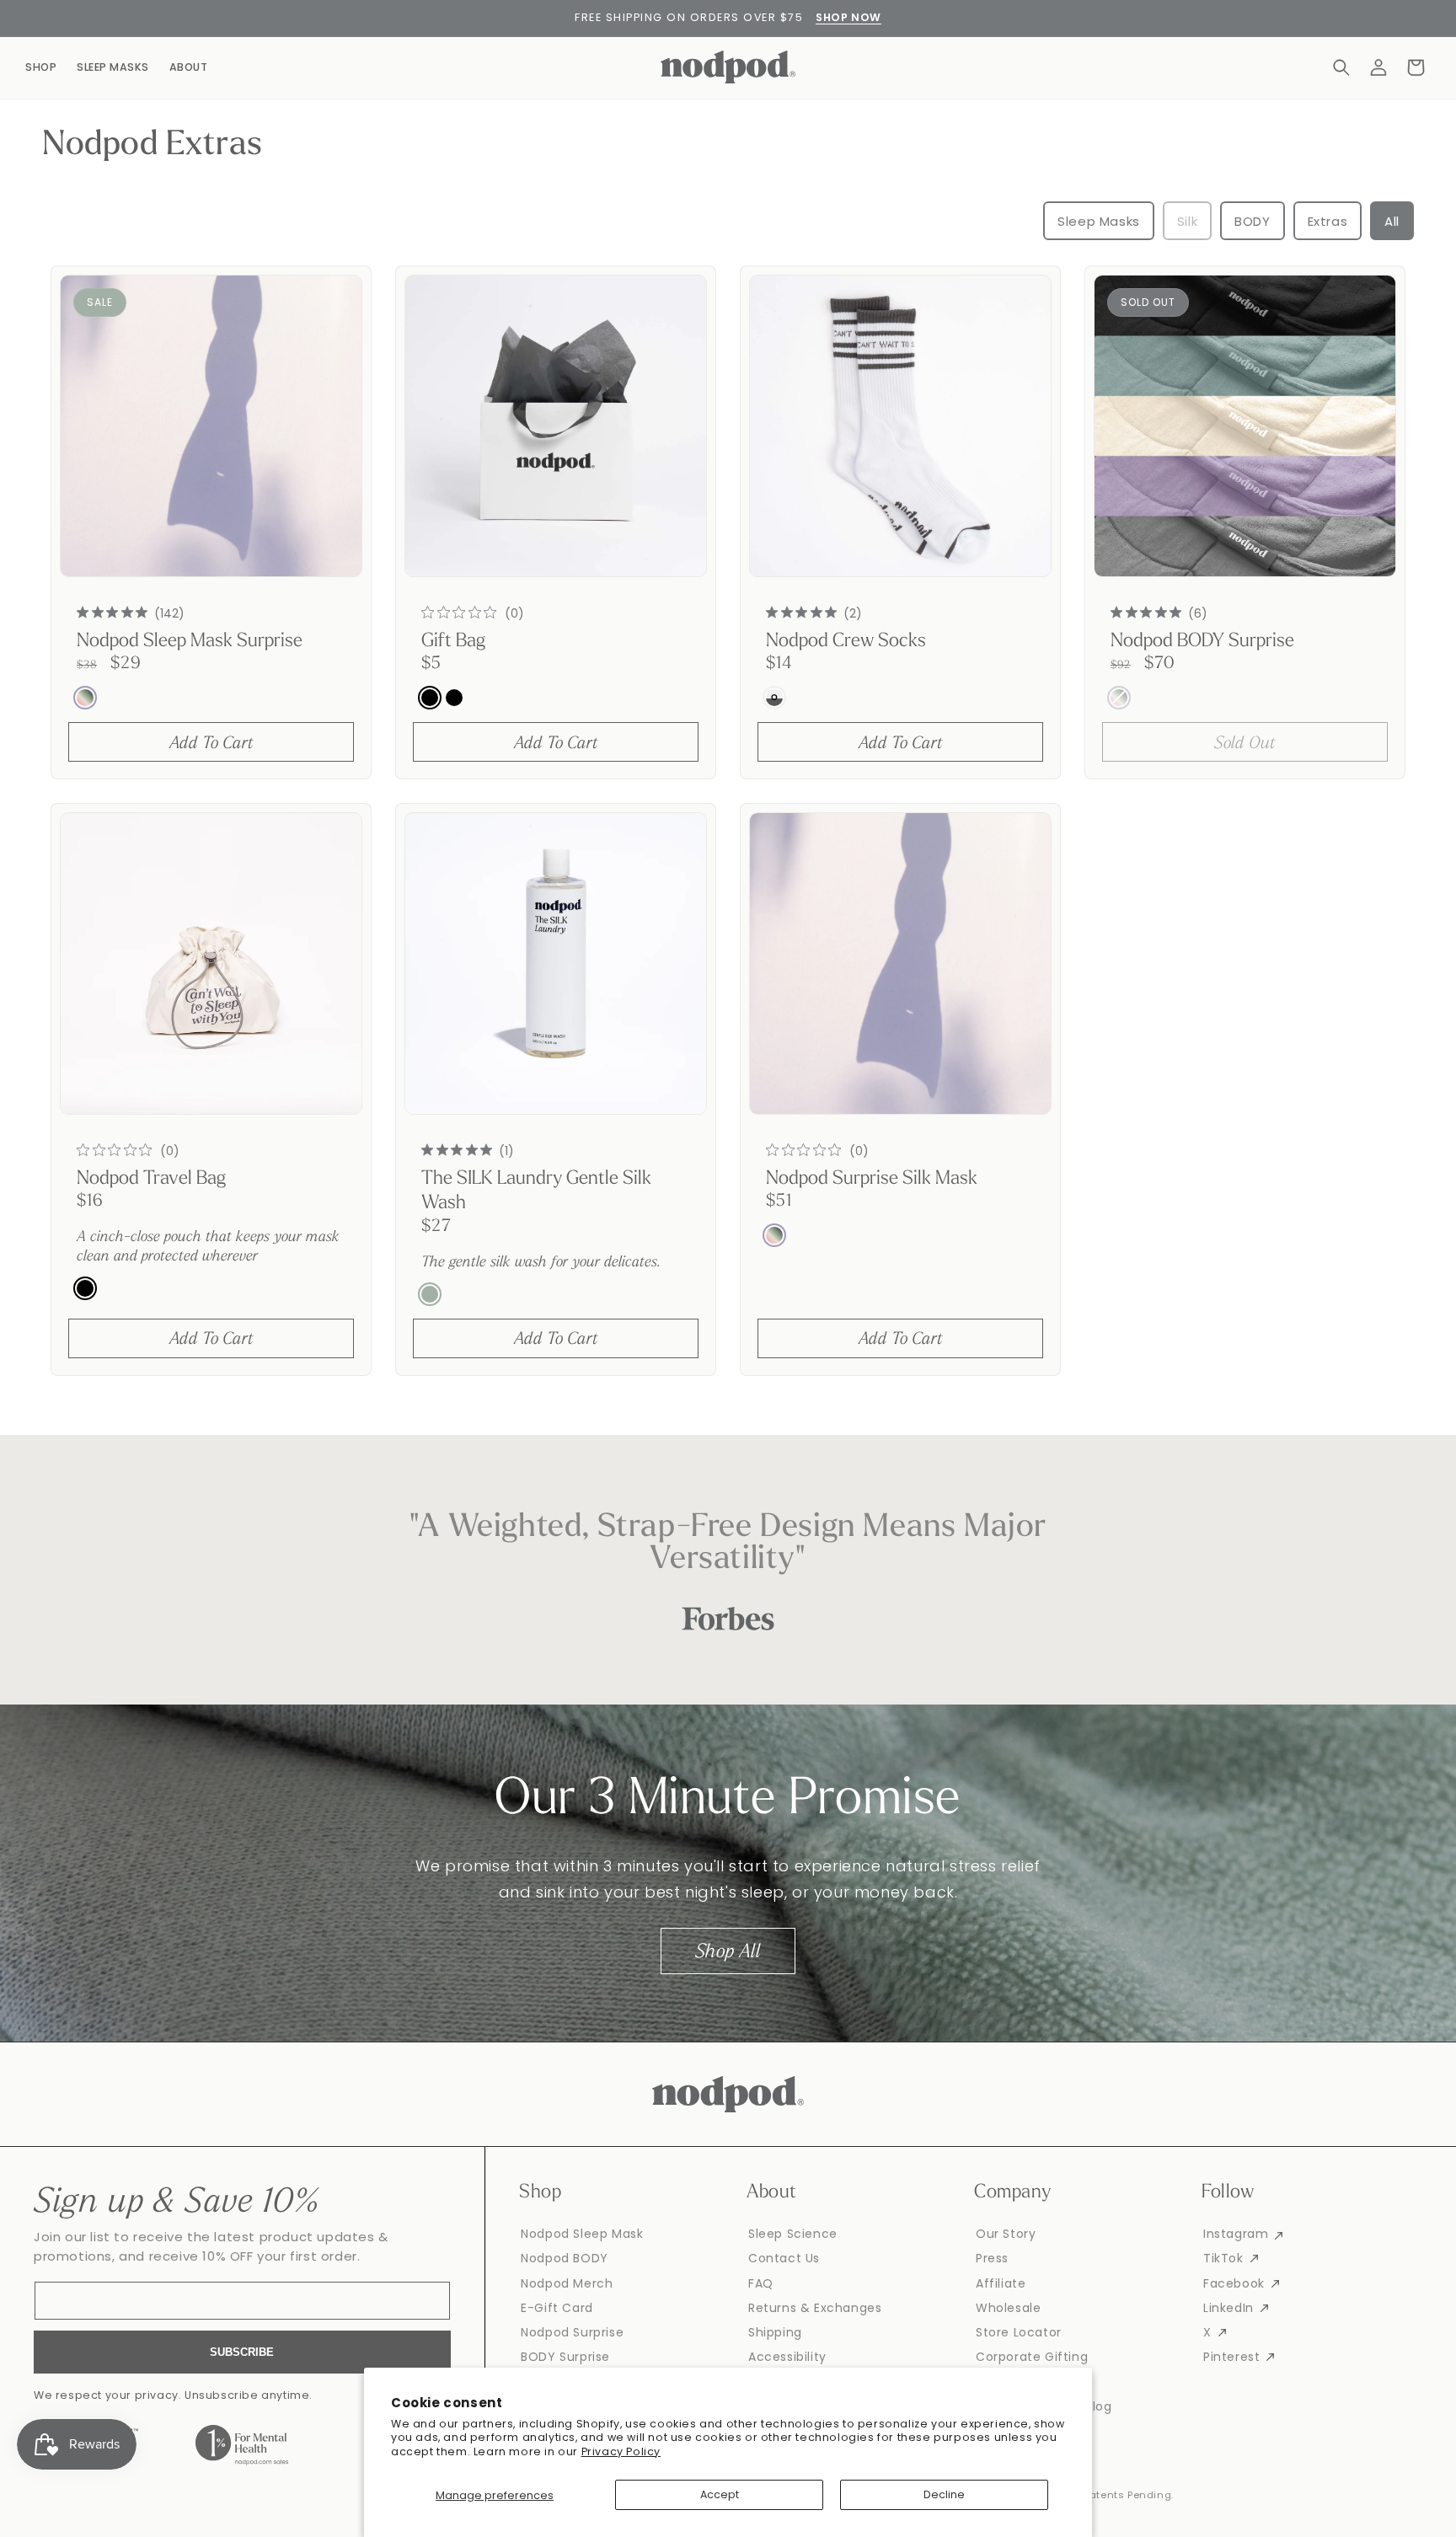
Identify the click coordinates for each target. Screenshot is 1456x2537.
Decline (944, 2494)
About (189, 67)
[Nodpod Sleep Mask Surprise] (211, 426)
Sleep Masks (113, 67)
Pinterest (1231, 2357)
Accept (720, 2494)
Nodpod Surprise (572, 2332)
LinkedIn (1228, 2308)
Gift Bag (453, 642)
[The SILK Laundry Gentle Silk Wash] (556, 963)
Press (992, 2258)
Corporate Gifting (1032, 2357)
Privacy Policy (621, 2451)
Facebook (1234, 2283)
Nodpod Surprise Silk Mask (872, 1179)
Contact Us (784, 2258)
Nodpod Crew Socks (846, 642)
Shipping (775, 2332)
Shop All (728, 1950)
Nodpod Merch (567, 2283)
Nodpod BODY (565, 2258)
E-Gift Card (557, 2308)
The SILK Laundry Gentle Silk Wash (536, 1191)
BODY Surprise (565, 2357)
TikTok (1223, 2258)
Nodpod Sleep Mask (582, 2234)
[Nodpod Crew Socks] (900, 426)
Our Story (1006, 2234)
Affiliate (1001, 2283)
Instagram (1236, 2234)
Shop (41, 67)
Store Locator (1019, 2332)
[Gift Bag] (556, 426)
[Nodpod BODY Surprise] (1245, 426)
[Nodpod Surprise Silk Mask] (900, 963)
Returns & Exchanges (815, 2308)
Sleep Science (793, 2234)
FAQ (761, 2283)
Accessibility (787, 2357)
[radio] (85, 698)
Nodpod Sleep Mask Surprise (190, 642)
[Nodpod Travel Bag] (211, 963)
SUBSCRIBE (242, 2352)
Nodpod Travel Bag (151, 1179)
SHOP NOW (848, 17)
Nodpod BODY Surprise (1202, 642)
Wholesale (1008, 2308)
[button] (1341, 67)
